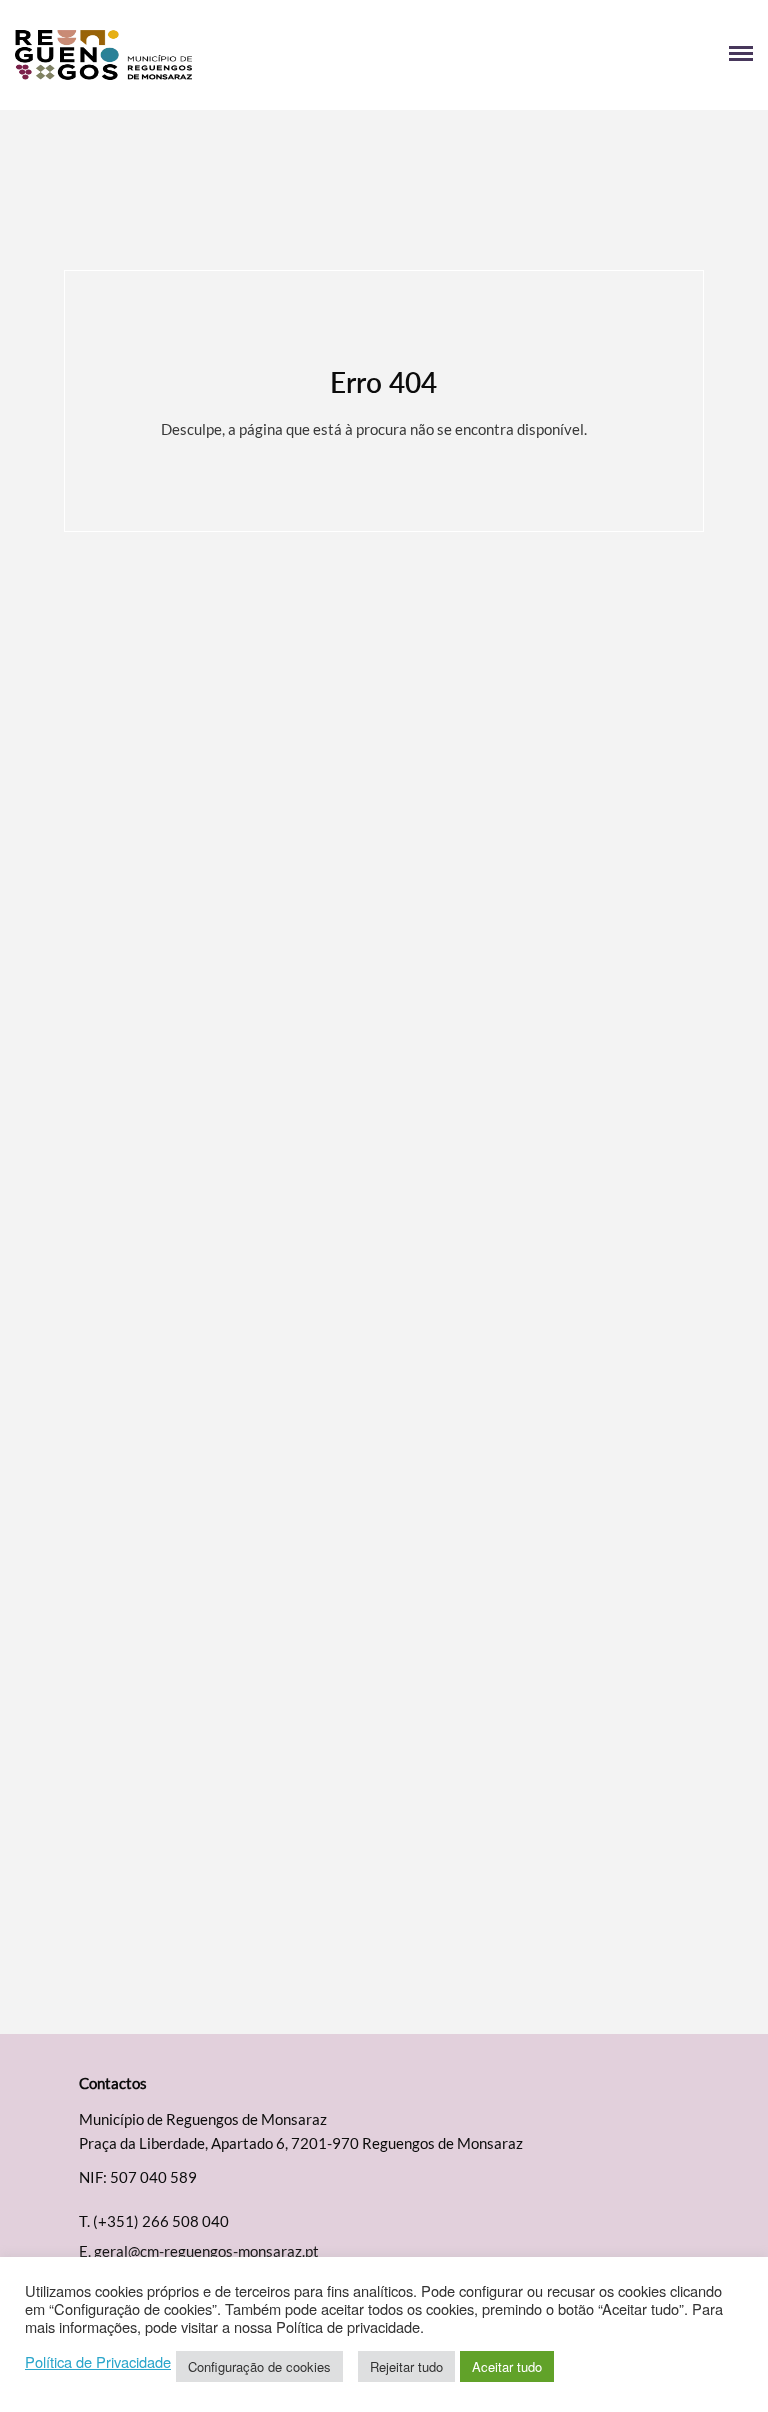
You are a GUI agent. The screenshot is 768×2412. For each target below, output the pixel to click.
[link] (199, 55)
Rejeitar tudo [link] (406, 2366)
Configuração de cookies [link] (259, 2366)
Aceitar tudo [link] (507, 2366)
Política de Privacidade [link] (98, 2362)
